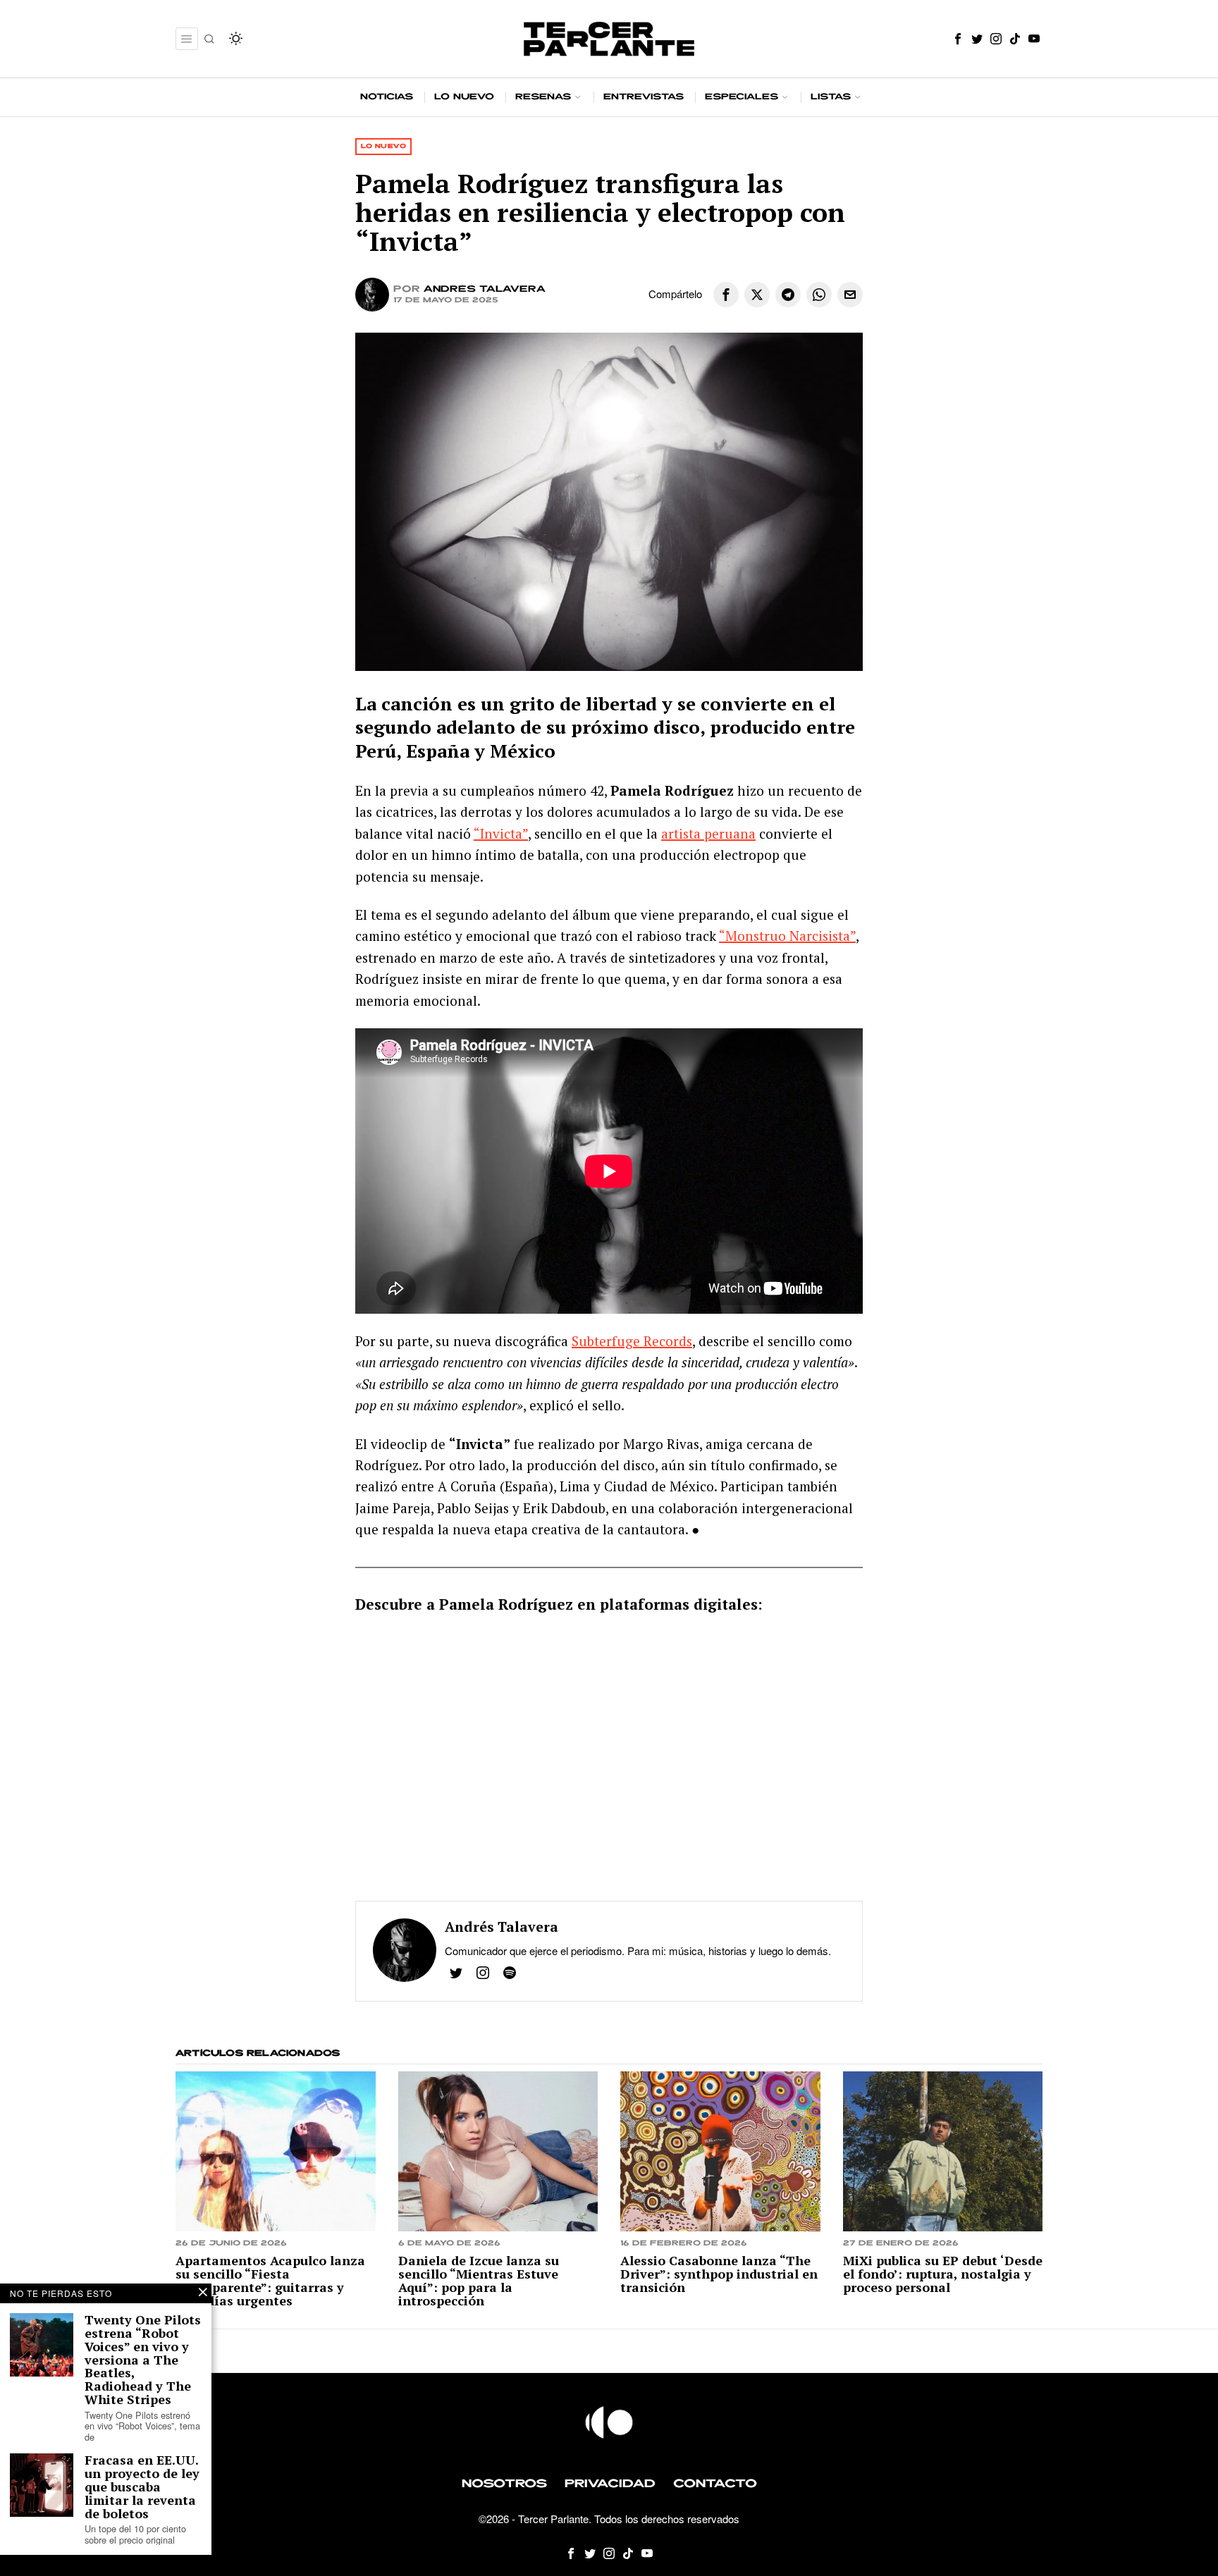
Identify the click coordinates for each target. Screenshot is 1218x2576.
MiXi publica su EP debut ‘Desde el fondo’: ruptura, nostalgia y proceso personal (943, 2274)
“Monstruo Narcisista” (787, 936)
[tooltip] (958, 39)
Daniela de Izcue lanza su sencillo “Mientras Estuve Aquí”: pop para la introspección (479, 2281)
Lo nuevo (383, 146)
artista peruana (708, 833)
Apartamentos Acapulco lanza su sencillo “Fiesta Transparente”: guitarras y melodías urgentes (270, 2281)
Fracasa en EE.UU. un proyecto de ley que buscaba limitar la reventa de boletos (142, 2486)
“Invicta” (501, 833)
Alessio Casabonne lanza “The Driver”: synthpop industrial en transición (719, 2274)
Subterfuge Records (632, 1341)
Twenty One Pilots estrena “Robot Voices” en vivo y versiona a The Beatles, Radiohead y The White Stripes (143, 2360)
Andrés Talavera (485, 289)
